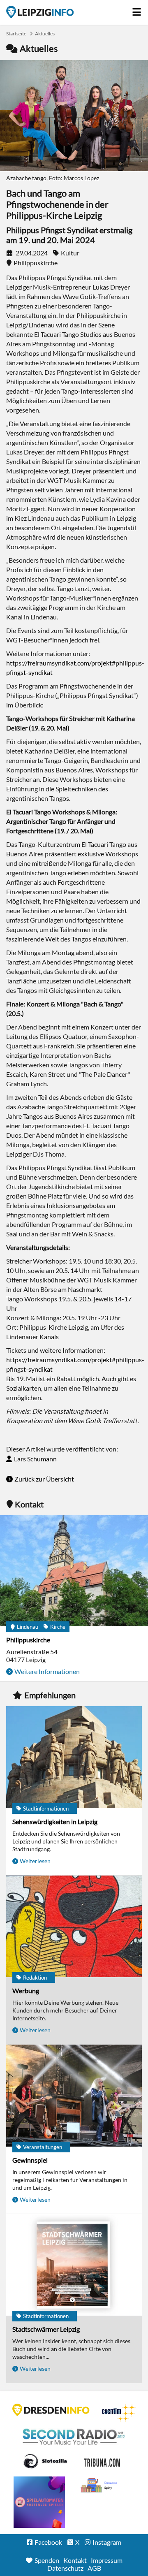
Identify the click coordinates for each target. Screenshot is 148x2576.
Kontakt (75, 2560)
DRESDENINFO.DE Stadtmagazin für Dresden (51, 2410)
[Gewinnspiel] (74, 2096)
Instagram (107, 2542)
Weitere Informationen (47, 1671)
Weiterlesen (35, 1861)
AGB (94, 2568)
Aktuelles (45, 34)
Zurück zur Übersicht (44, 1479)
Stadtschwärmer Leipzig (46, 2329)
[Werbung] (74, 1927)
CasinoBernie (103, 2461)
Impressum (107, 2560)
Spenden (47, 2560)
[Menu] (137, 10)
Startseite (40, 12)
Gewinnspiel (30, 2160)
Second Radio (74, 2437)
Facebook (48, 2542)
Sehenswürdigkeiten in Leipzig (55, 1821)
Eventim (119, 2413)
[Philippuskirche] (74, 1571)
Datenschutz (65, 2568)
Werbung (26, 1991)
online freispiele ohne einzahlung (39, 2502)
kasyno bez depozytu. (100, 2486)
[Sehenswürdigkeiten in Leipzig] (74, 1758)
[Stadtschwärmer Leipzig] (74, 2266)
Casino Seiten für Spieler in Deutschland (45, 2461)
